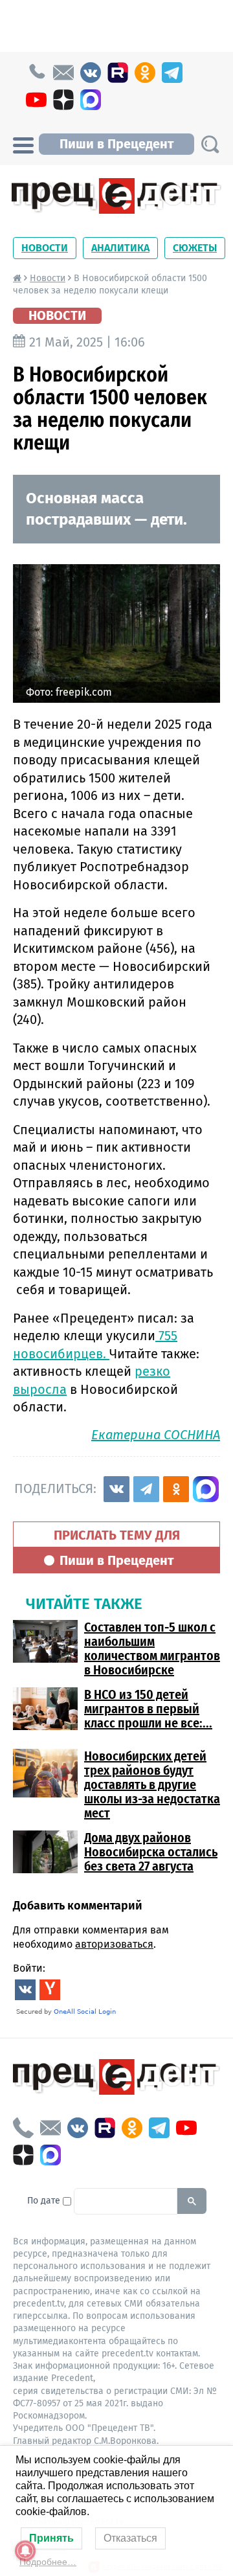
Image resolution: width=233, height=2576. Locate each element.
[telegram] (172, 73)
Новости (45, 248)
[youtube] (36, 100)
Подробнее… (48, 2562)
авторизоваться (114, 1944)
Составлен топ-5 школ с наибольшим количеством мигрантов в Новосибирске (152, 1648)
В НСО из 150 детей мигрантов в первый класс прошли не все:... (148, 1709)
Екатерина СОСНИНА (156, 1435)
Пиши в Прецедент (116, 144)
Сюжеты (195, 248)
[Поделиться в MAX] (206, 1489)
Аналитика (120, 248)
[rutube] (118, 73)
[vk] (91, 73)
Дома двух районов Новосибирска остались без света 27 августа (151, 1852)
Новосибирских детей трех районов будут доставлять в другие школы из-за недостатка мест (152, 1784)
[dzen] (63, 100)
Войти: (29, 1968)
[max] (91, 100)
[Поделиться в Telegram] (146, 1489)
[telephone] (36, 73)
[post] (63, 73)
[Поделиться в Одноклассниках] (176, 1489)
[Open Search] (210, 144)
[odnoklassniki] (145, 73)
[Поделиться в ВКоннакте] (116, 1489)
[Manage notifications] (25, 2551)
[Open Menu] (23, 144)
